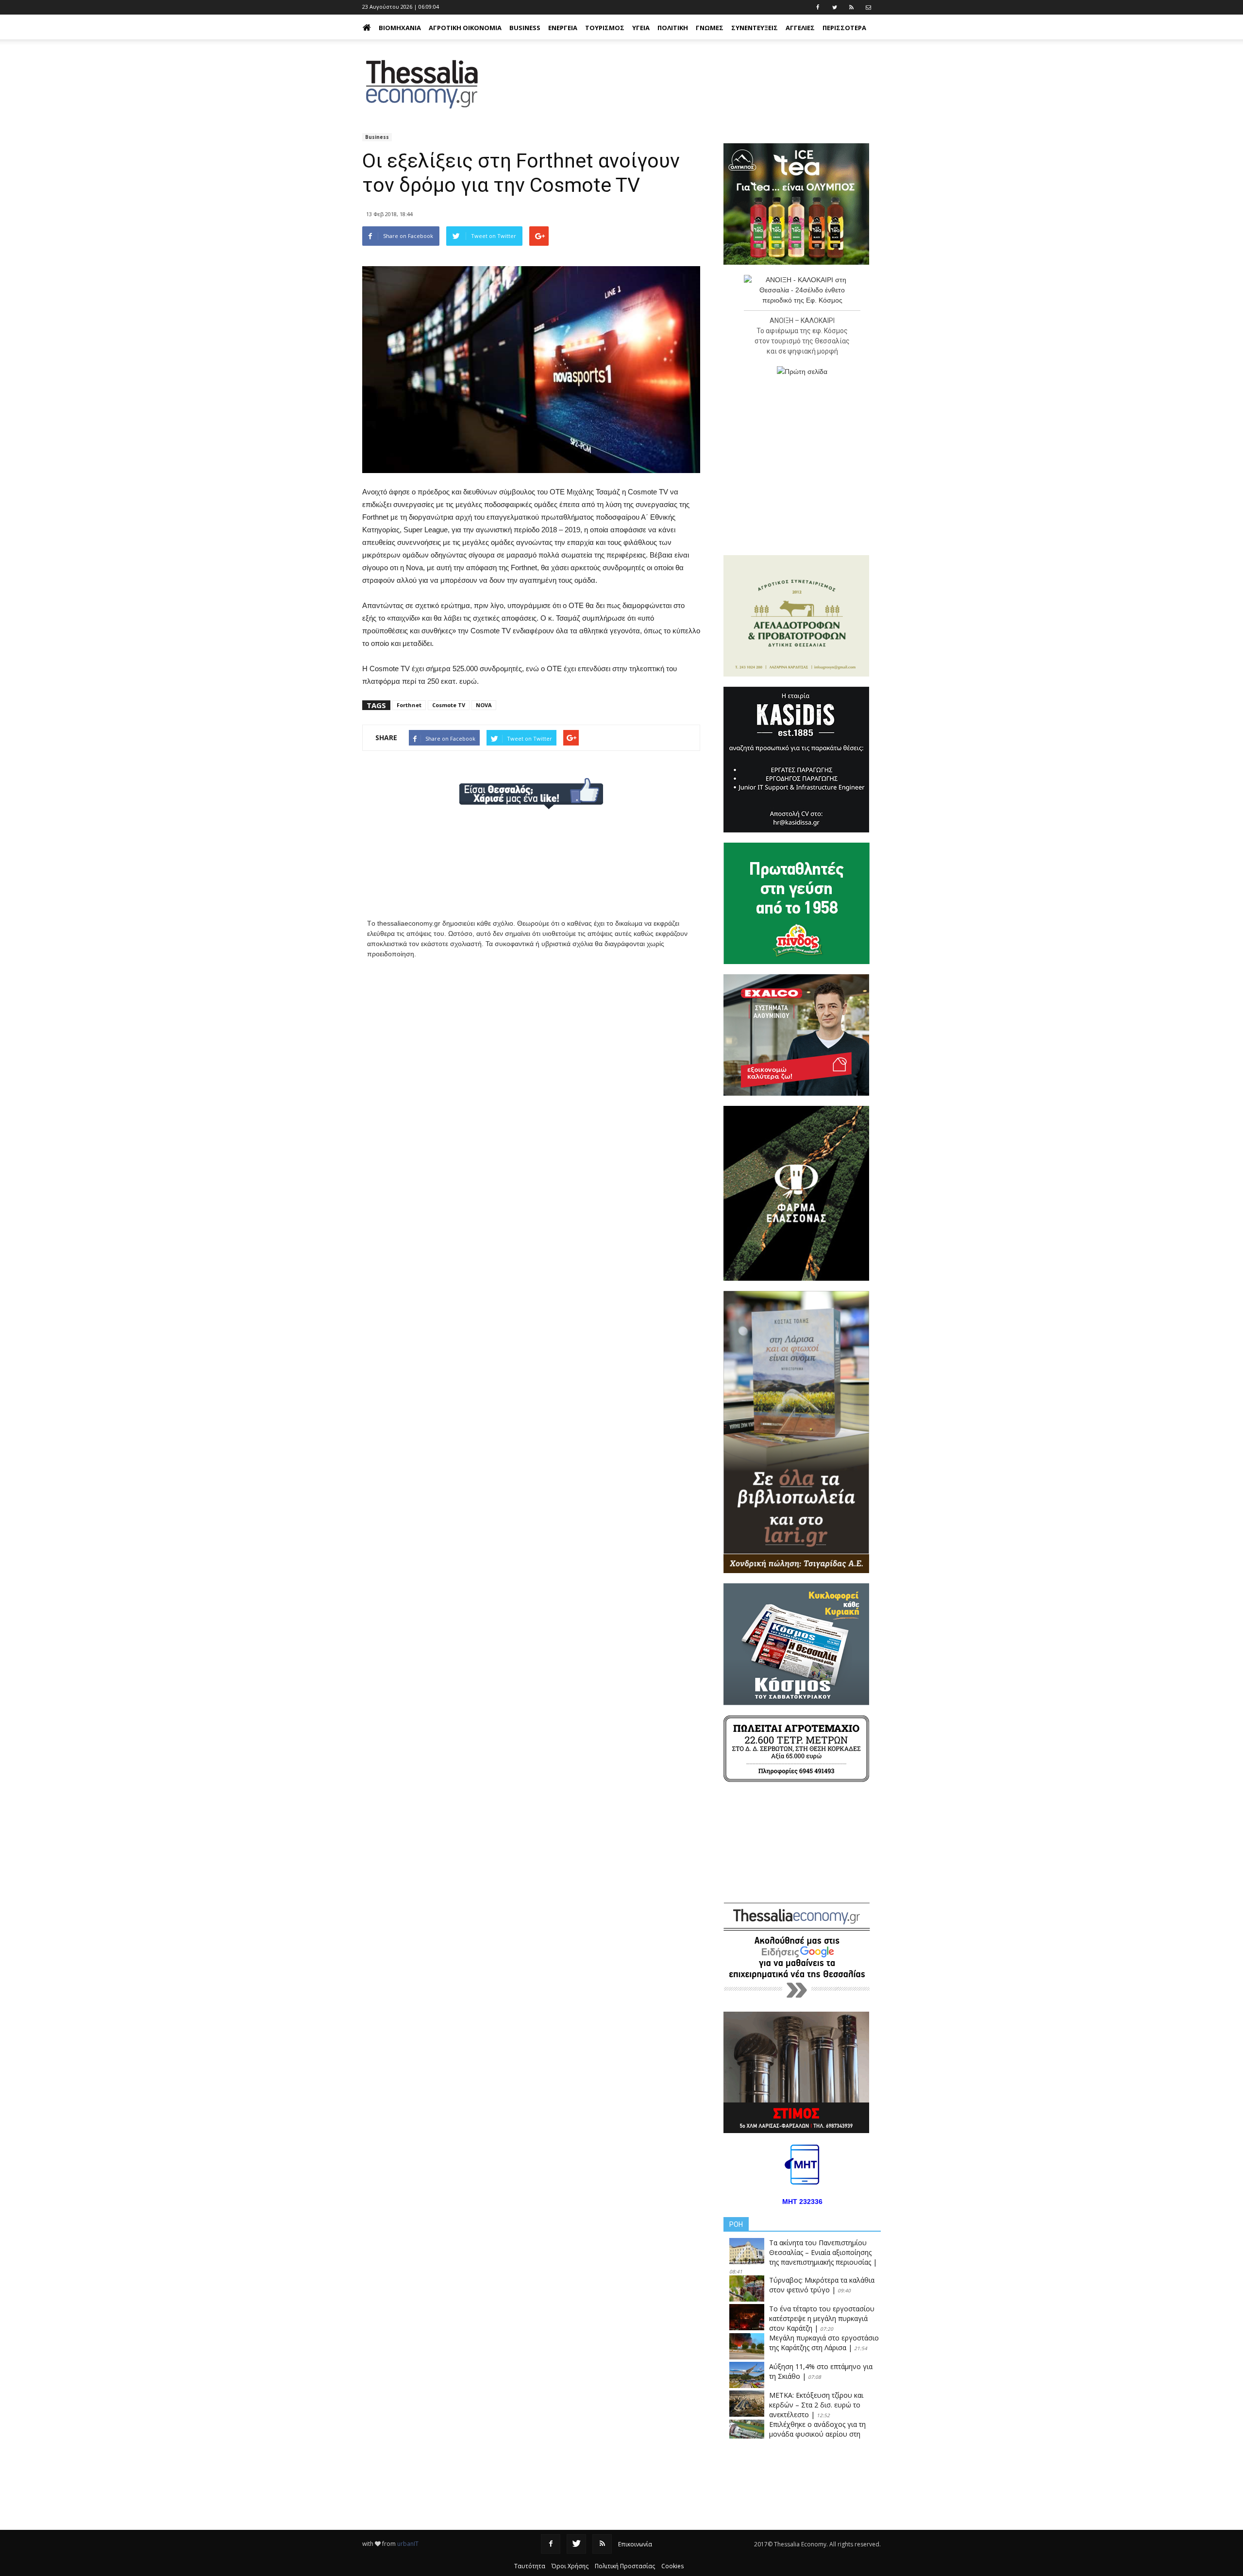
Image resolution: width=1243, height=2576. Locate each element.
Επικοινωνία (635, 2544)
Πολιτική (673, 28)
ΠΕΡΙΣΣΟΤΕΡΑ (844, 28)
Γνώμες (710, 28)
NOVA (484, 705)
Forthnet (409, 705)
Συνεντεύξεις (755, 28)
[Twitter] (576, 2544)
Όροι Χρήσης (570, 2566)
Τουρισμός (605, 28)
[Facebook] (551, 2544)
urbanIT (408, 2544)
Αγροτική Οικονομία (465, 28)
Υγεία (641, 28)
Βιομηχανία (400, 28)
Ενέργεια (563, 28)
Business (525, 28)
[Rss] (602, 2544)
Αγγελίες (800, 28)
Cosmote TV (449, 705)
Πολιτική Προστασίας (625, 2566)
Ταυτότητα (530, 2566)
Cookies (672, 2566)
